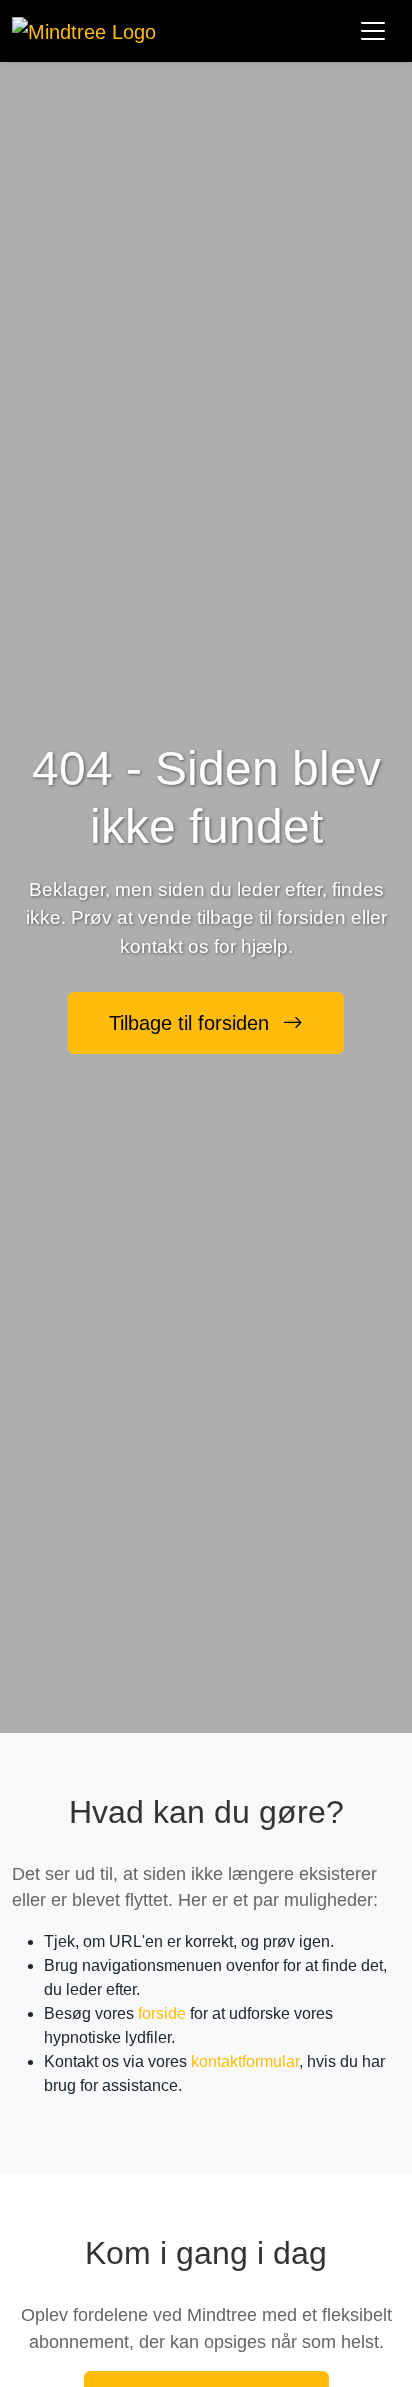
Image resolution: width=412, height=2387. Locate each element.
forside (162, 2013)
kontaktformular (245, 2061)
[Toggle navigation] (373, 31)
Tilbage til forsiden (192, 1023)
